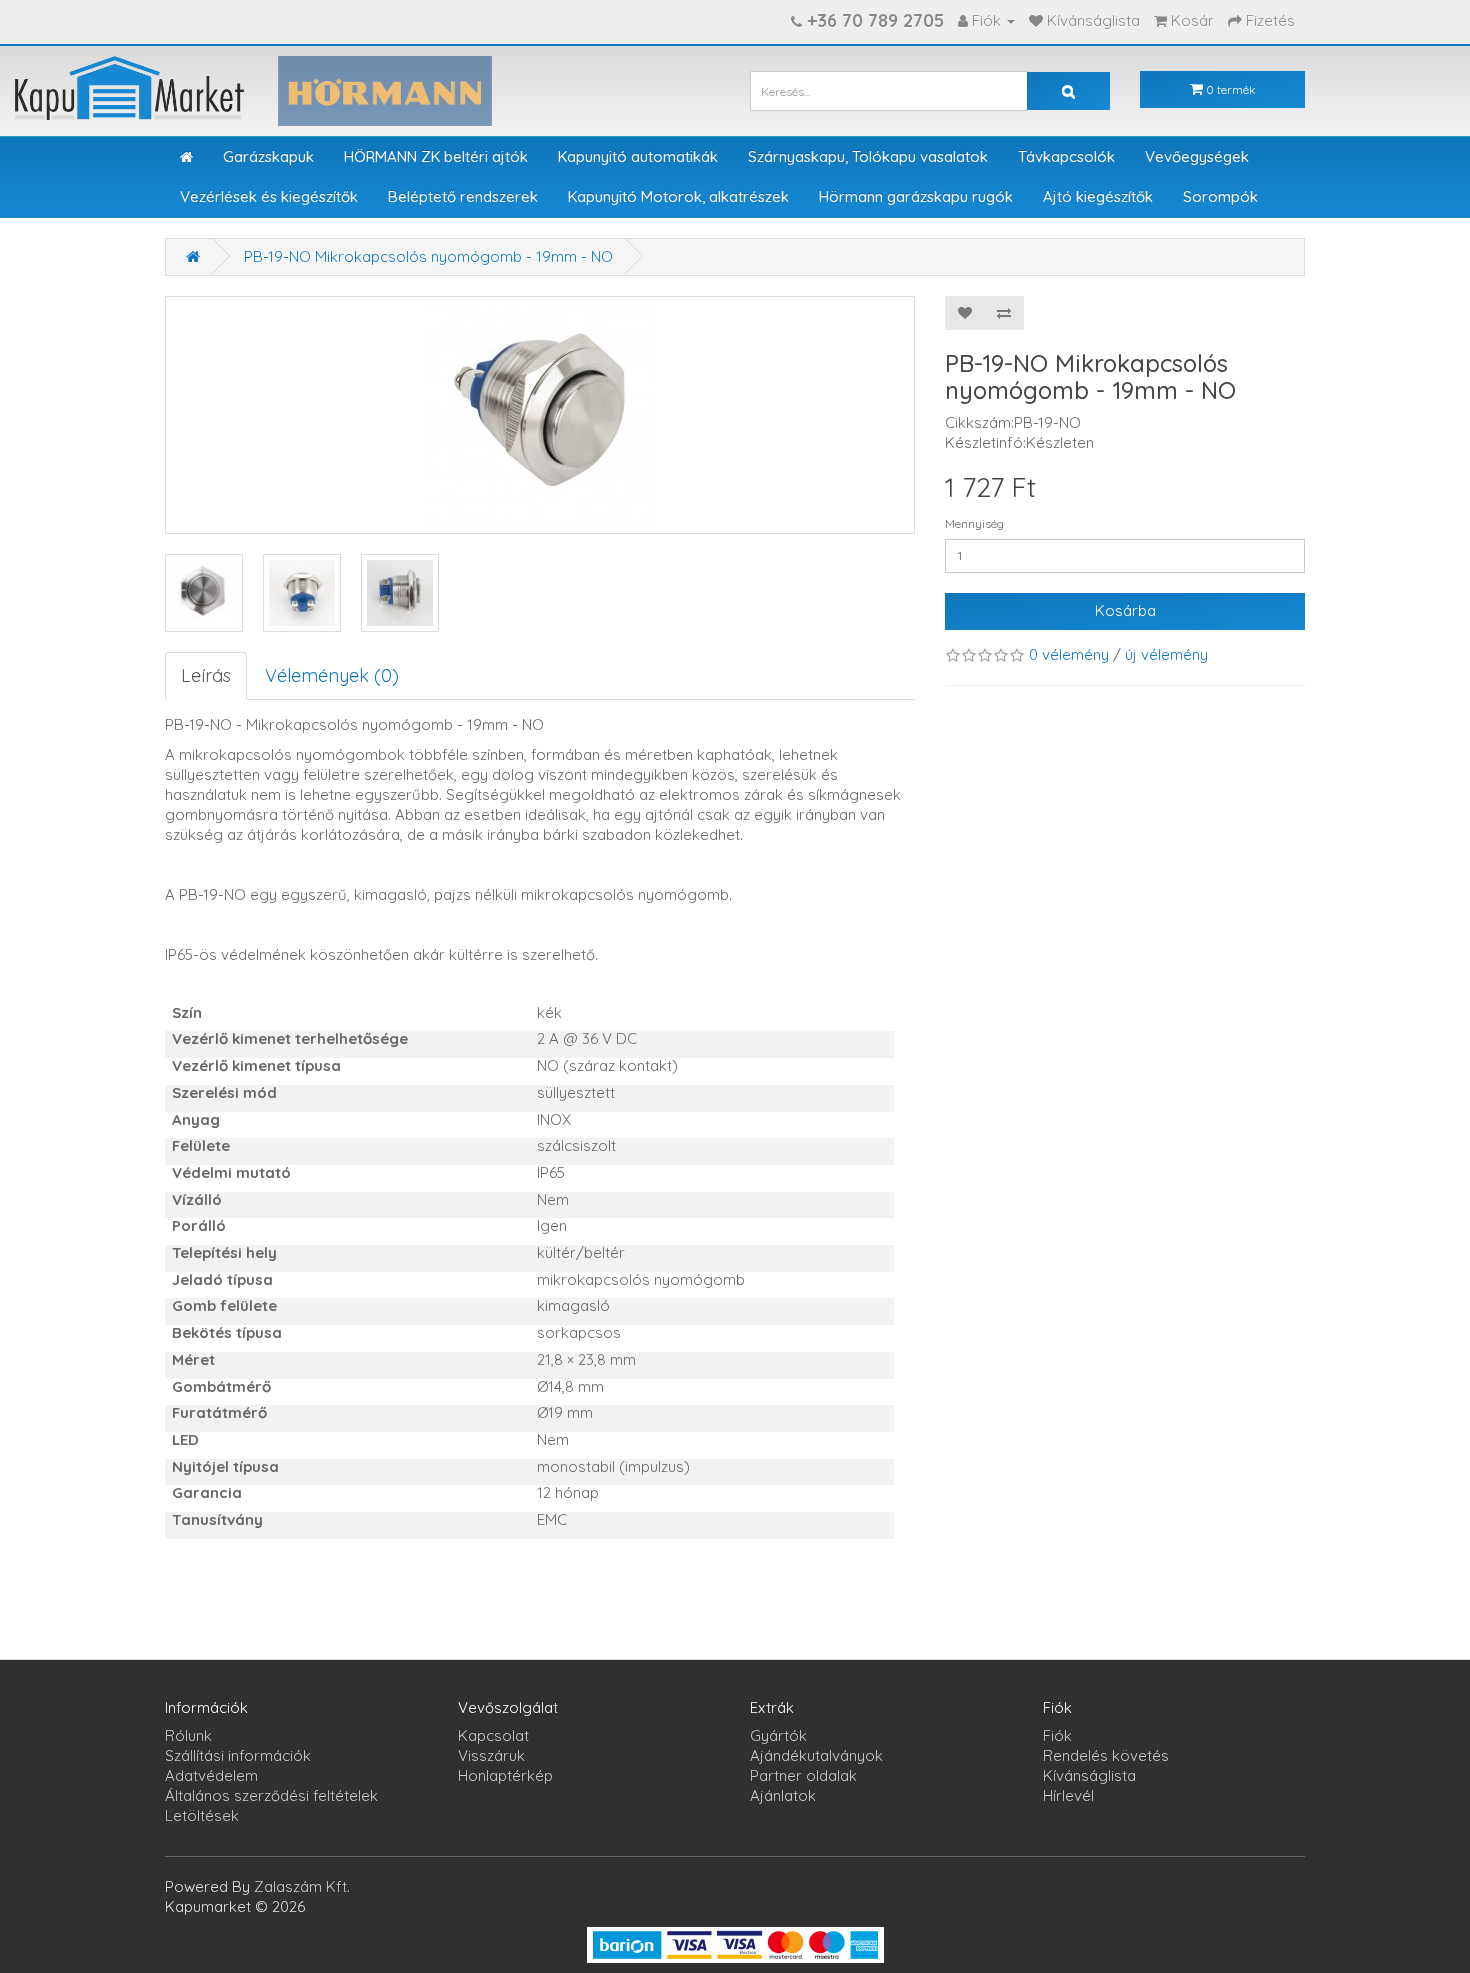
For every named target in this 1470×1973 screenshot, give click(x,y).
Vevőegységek (1197, 156)
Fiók (1057, 1735)
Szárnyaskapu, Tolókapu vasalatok (868, 156)
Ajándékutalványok (816, 1755)
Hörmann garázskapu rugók (916, 196)
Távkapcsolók (1066, 156)
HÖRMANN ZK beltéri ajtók (436, 156)
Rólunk (188, 1735)
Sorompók (1220, 196)
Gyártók (778, 1735)
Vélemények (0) (332, 675)
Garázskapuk (268, 156)
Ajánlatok (783, 1795)
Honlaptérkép (505, 1775)
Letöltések (202, 1815)
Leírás (206, 675)
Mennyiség (974, 523)
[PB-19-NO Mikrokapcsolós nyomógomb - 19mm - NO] (204, 593)
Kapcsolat (493, 1735)
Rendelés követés (1106, 1755)
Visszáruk (491, 1755)
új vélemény (1166, 654)
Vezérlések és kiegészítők (269, 196)
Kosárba (1125, 610)
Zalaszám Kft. (302, 1886)
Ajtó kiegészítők (1098, 196)
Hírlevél (1068, 1795)
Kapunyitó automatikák (638, 156)
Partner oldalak (803, 1775)
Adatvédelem (211, 1775)
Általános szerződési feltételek (271, 1795)
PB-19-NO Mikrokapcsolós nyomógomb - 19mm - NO (428, 256)
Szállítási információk (238, 1755)
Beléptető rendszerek (463, 196)
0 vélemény (1069, 654)
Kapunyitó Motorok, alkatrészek (678, 196)
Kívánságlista (1089, 1775)
